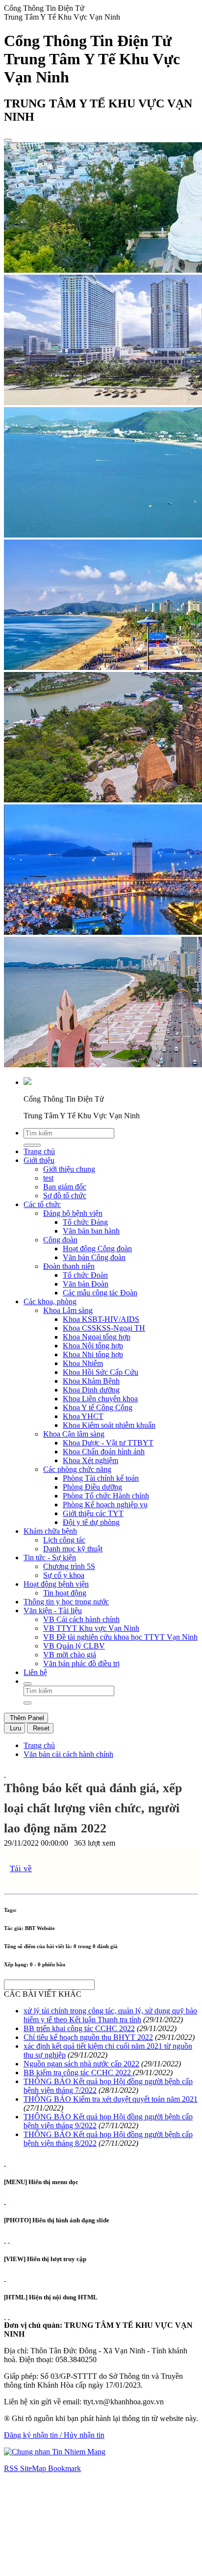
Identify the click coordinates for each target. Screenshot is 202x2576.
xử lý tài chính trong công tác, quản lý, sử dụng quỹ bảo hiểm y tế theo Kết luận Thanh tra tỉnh (110, 2015)
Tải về (21, 1868)
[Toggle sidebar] (8, 140)
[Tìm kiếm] (27, 1684)
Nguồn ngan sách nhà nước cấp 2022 (81, 2064)
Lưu (14, 1728)
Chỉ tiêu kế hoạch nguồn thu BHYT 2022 (88, 2037)
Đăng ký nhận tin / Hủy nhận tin (54, 2435)
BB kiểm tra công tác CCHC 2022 (78, 2073)
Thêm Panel (26, 1718)
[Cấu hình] (9, 2240)
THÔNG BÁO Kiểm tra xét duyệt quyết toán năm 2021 (111, 2099)
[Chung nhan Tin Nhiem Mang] (55, 2452)
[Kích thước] (5, 1774)
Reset (40, 1728)
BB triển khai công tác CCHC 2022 (79, 2028)
